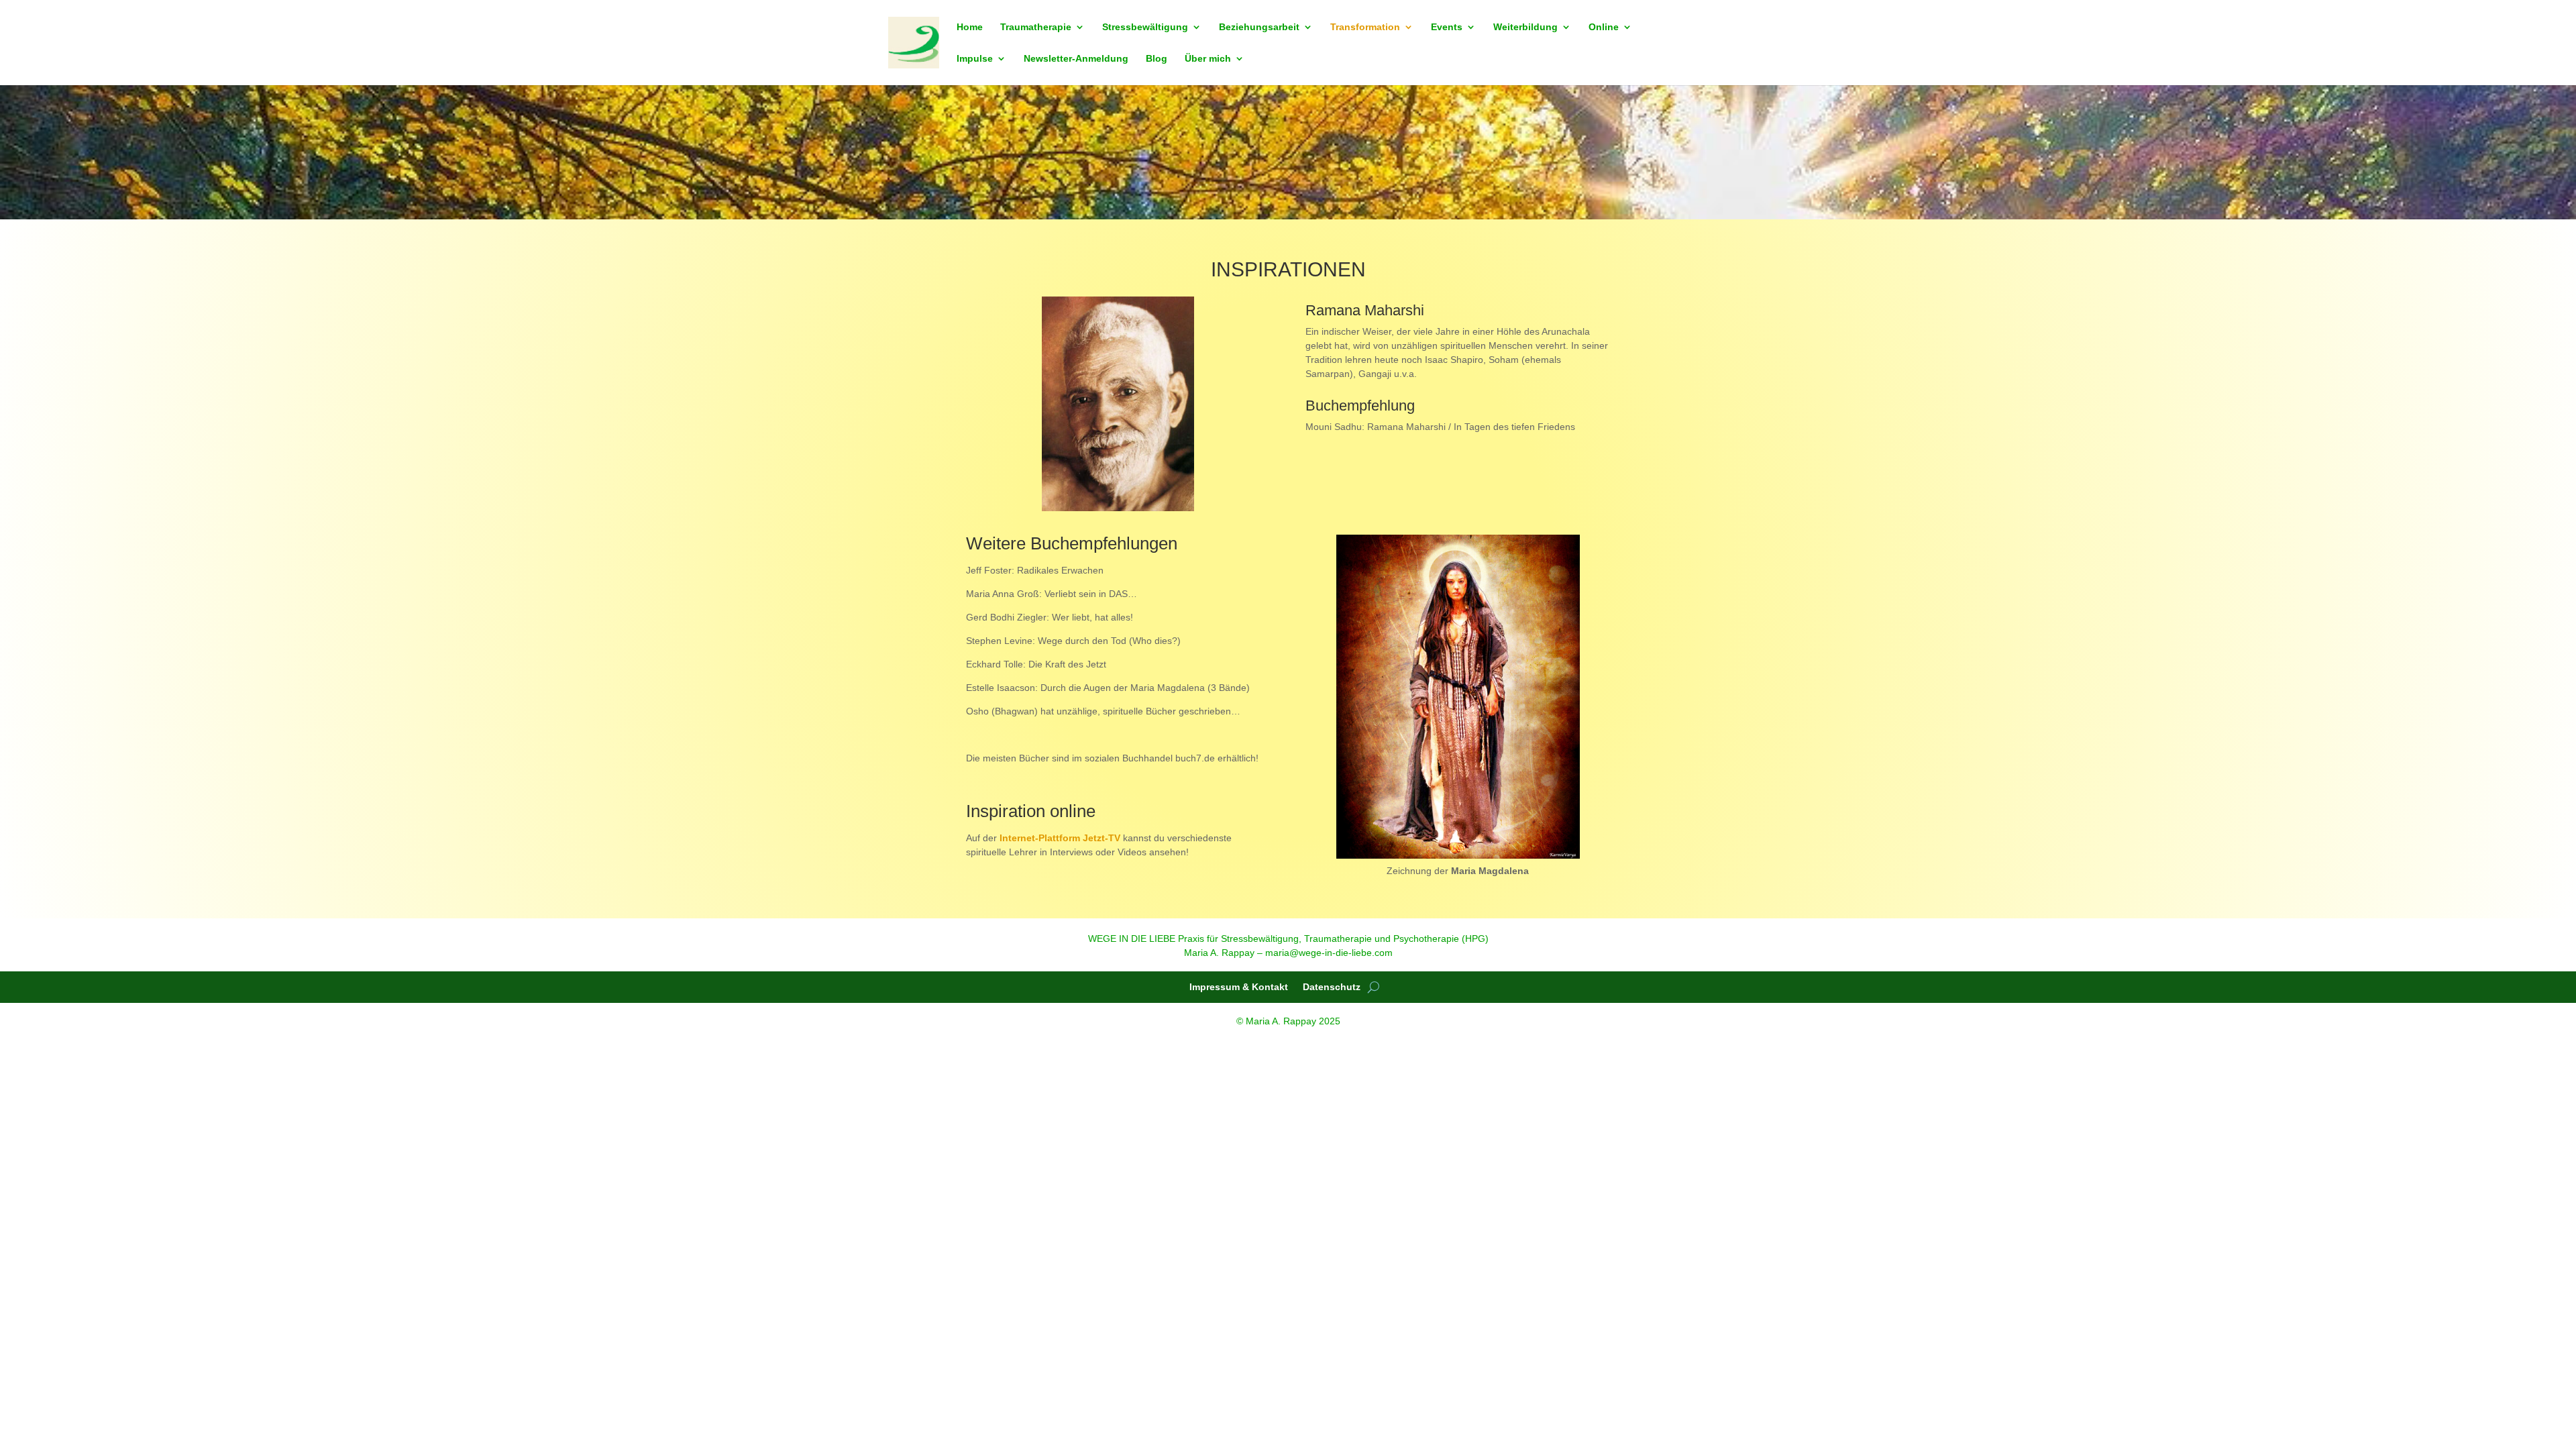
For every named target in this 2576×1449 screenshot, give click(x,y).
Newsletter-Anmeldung (1076, 59)
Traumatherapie (1036, 27)
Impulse (975, 59)
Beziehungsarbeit (1259, 27)
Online (1604, 27)
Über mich (1208, 59)
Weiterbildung (1525, 27)
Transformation (1365, 27)
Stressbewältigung (1145, 27)
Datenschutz (1332, 987)
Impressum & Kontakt (1239, 987)
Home (970, 27)
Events (1447, 27)
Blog (1157, 59)
